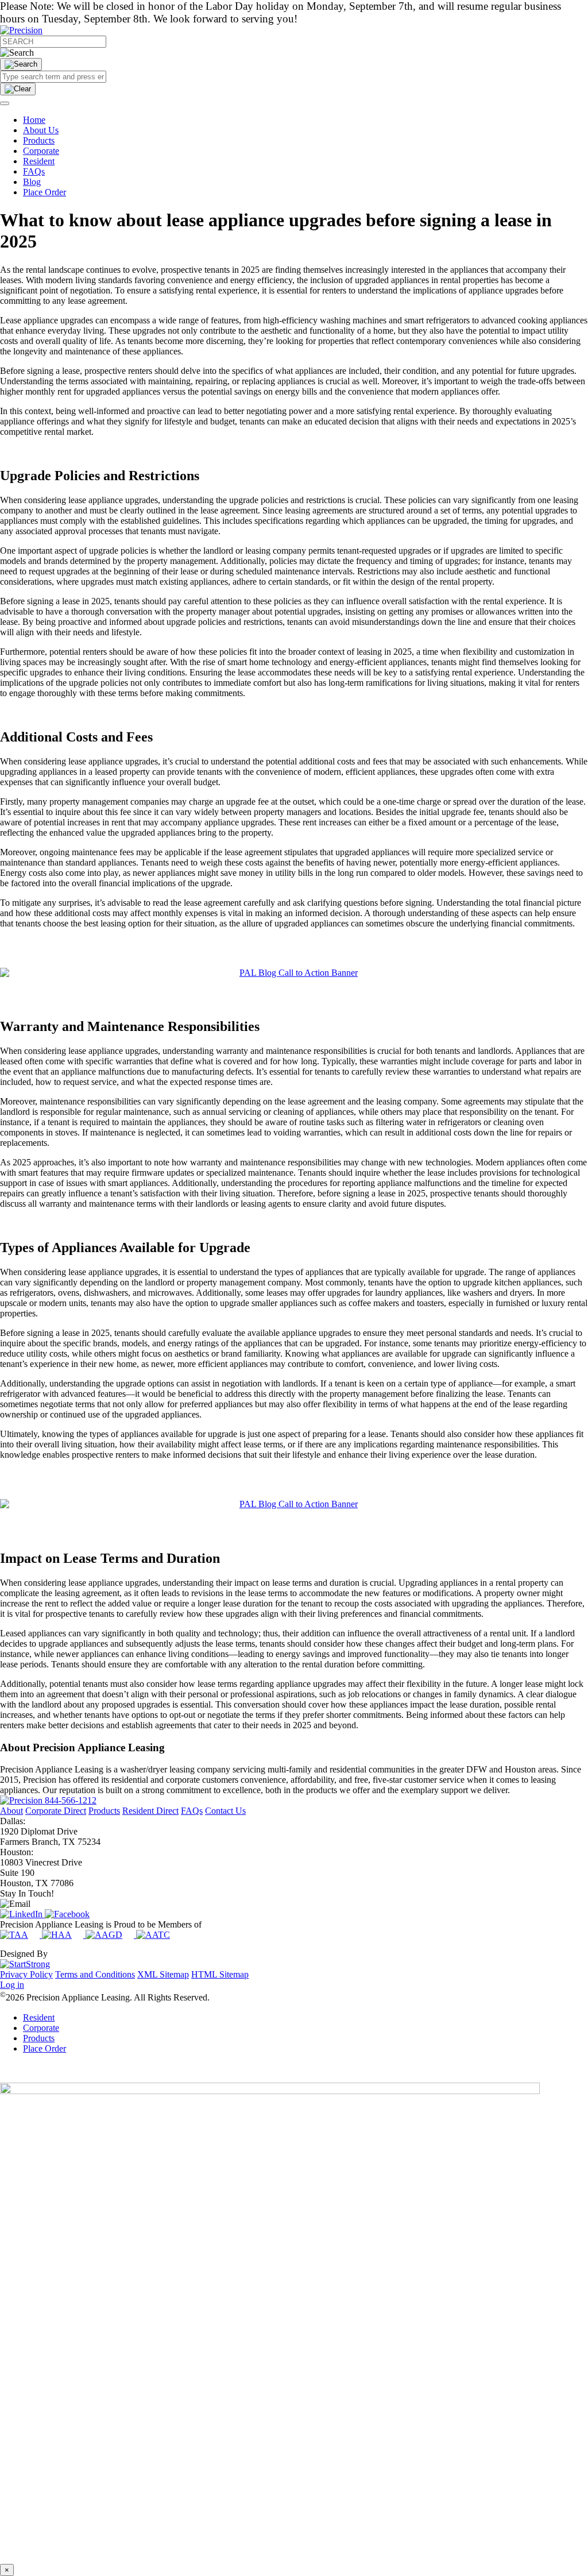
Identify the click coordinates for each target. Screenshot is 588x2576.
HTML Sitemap (220, 1974)
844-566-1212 (71, 1800)
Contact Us (225, 1811)
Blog (32, 182)
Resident (39, 161)
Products (39, 140)
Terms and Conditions (95, 1974)
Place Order (45, 192)
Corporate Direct (56, 1811)
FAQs (34, 171)
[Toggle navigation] (5, 103)
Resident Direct (150, 1811)
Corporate (41, 151)
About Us (41, 130)
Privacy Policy (26, 1974)
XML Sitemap (163, 1974)
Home (34, 120)
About (11, 1811)
